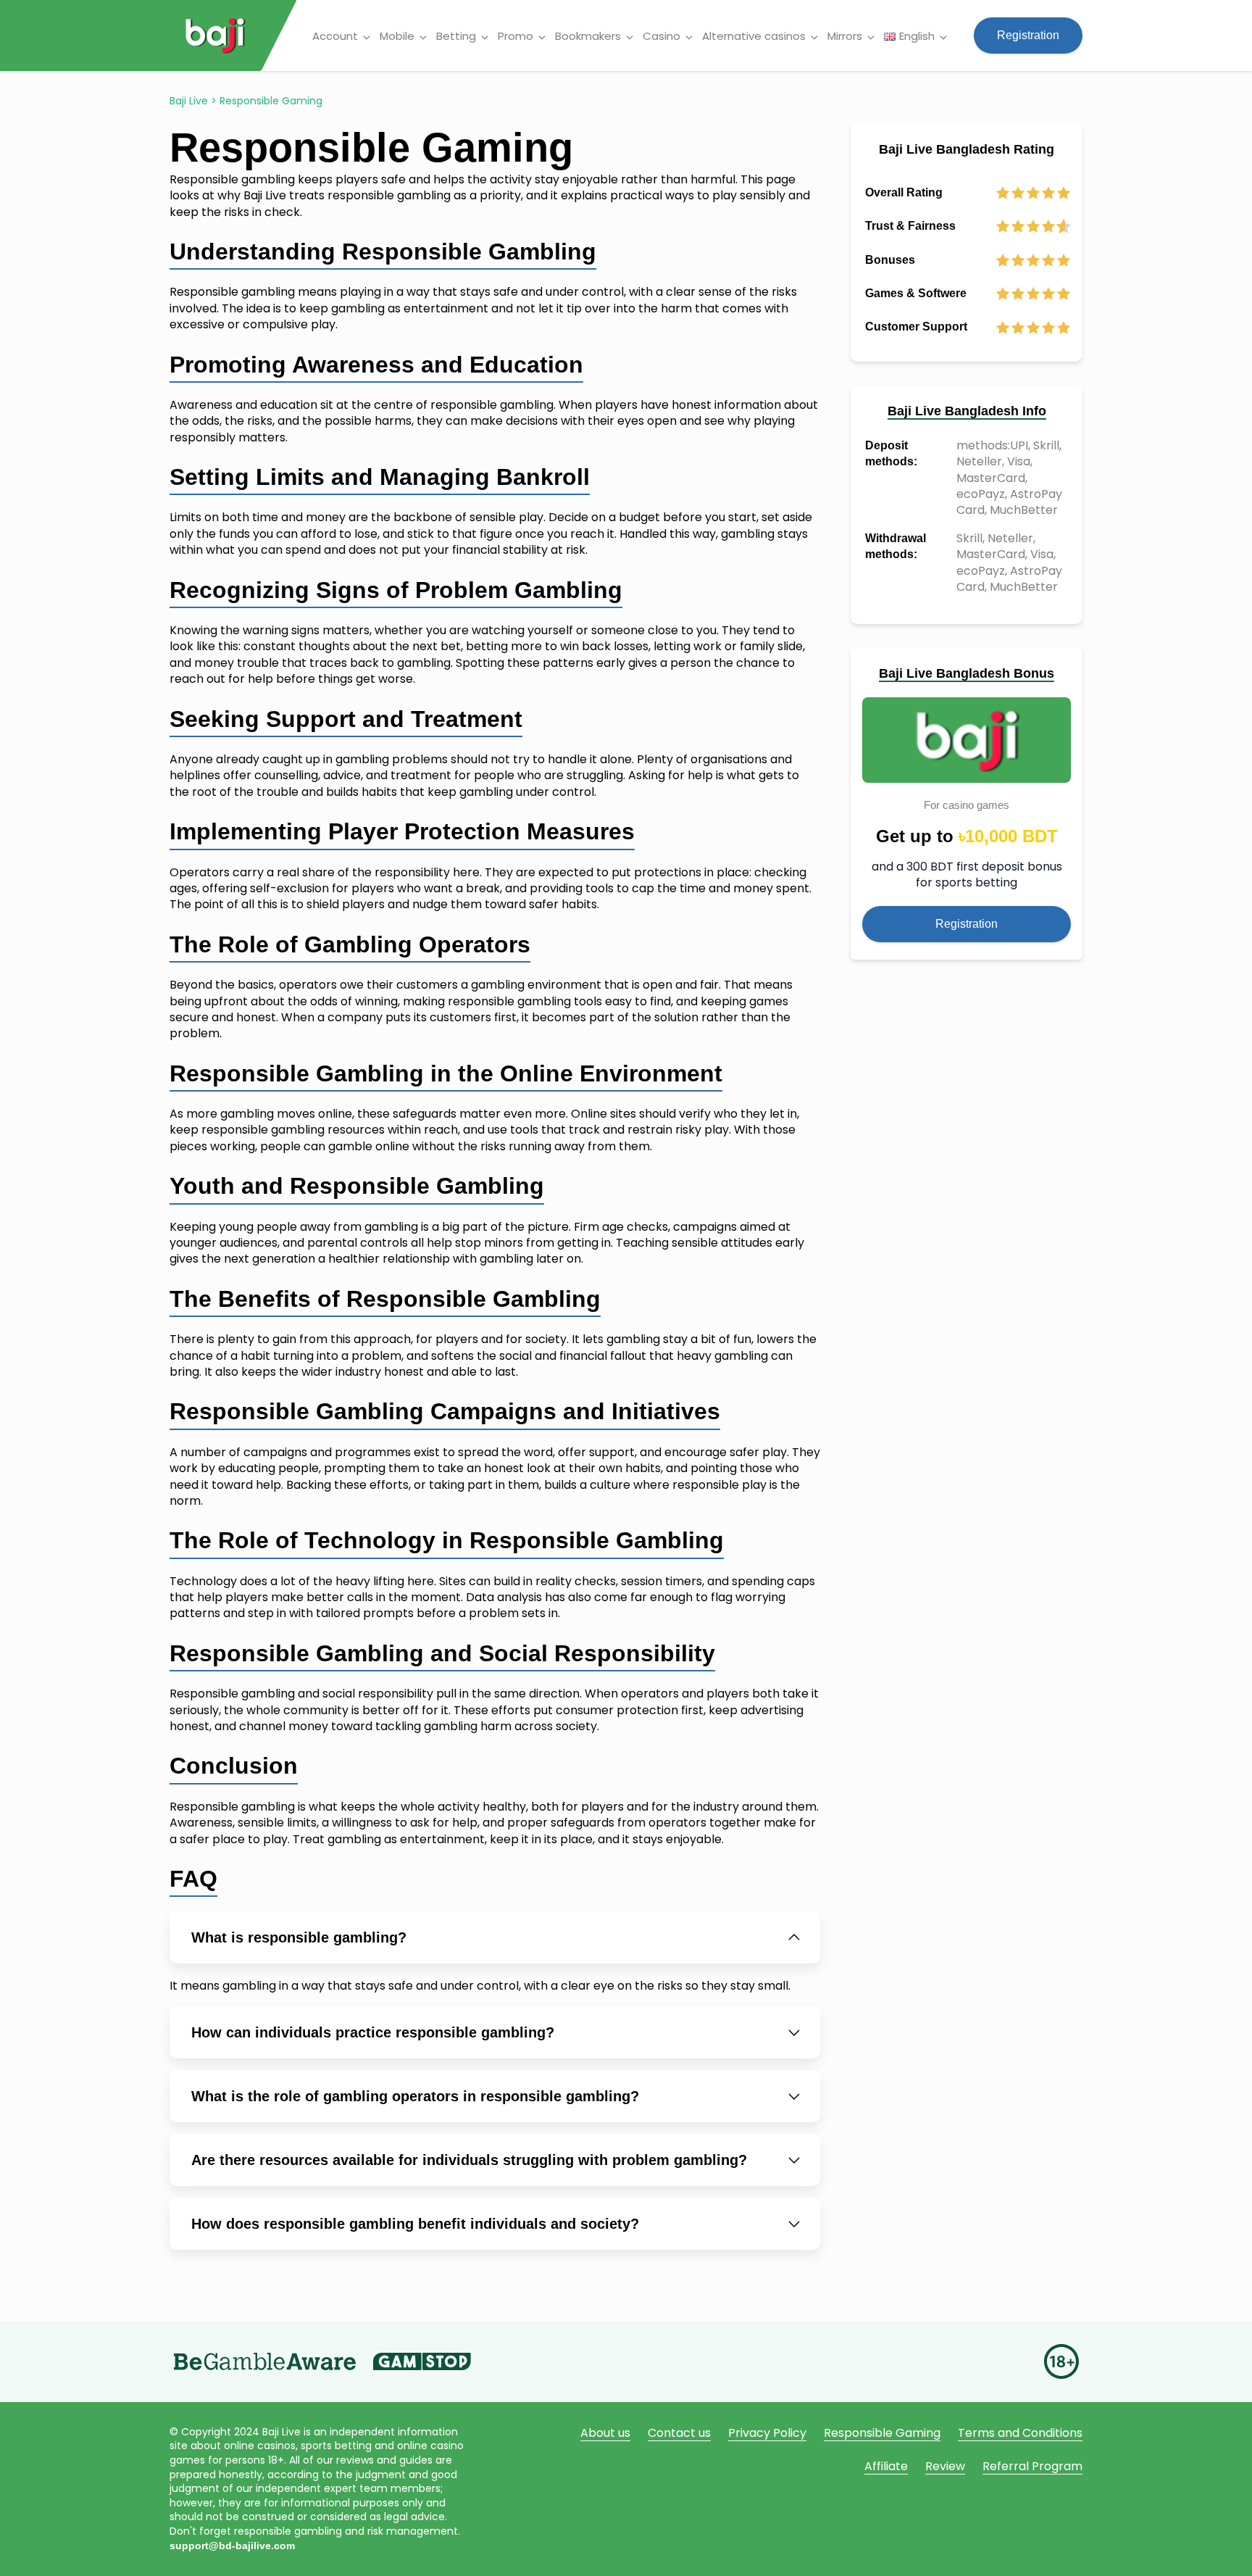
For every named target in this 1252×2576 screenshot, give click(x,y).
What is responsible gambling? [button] (299, 1937)
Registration (1028, 35)
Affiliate (886, 2466)
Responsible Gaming (882, 2433)
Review (945, 2466)
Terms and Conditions (1020, 2433)
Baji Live (189, 101)
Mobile (397, 36)
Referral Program (1032, 2466)
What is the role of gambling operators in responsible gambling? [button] (415, 2096)
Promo (516, 36)
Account (335, 36)
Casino (662, 36)
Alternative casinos (754, 36)
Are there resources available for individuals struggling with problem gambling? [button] (469, 2160)
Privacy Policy (767, 2433)
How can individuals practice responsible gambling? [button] (373, 2032)
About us (605, 2433)
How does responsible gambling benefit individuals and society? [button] (415, 2224)
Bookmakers (588, 36)
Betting (456, 36)
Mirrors (845, 36)
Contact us (679, 2433)
